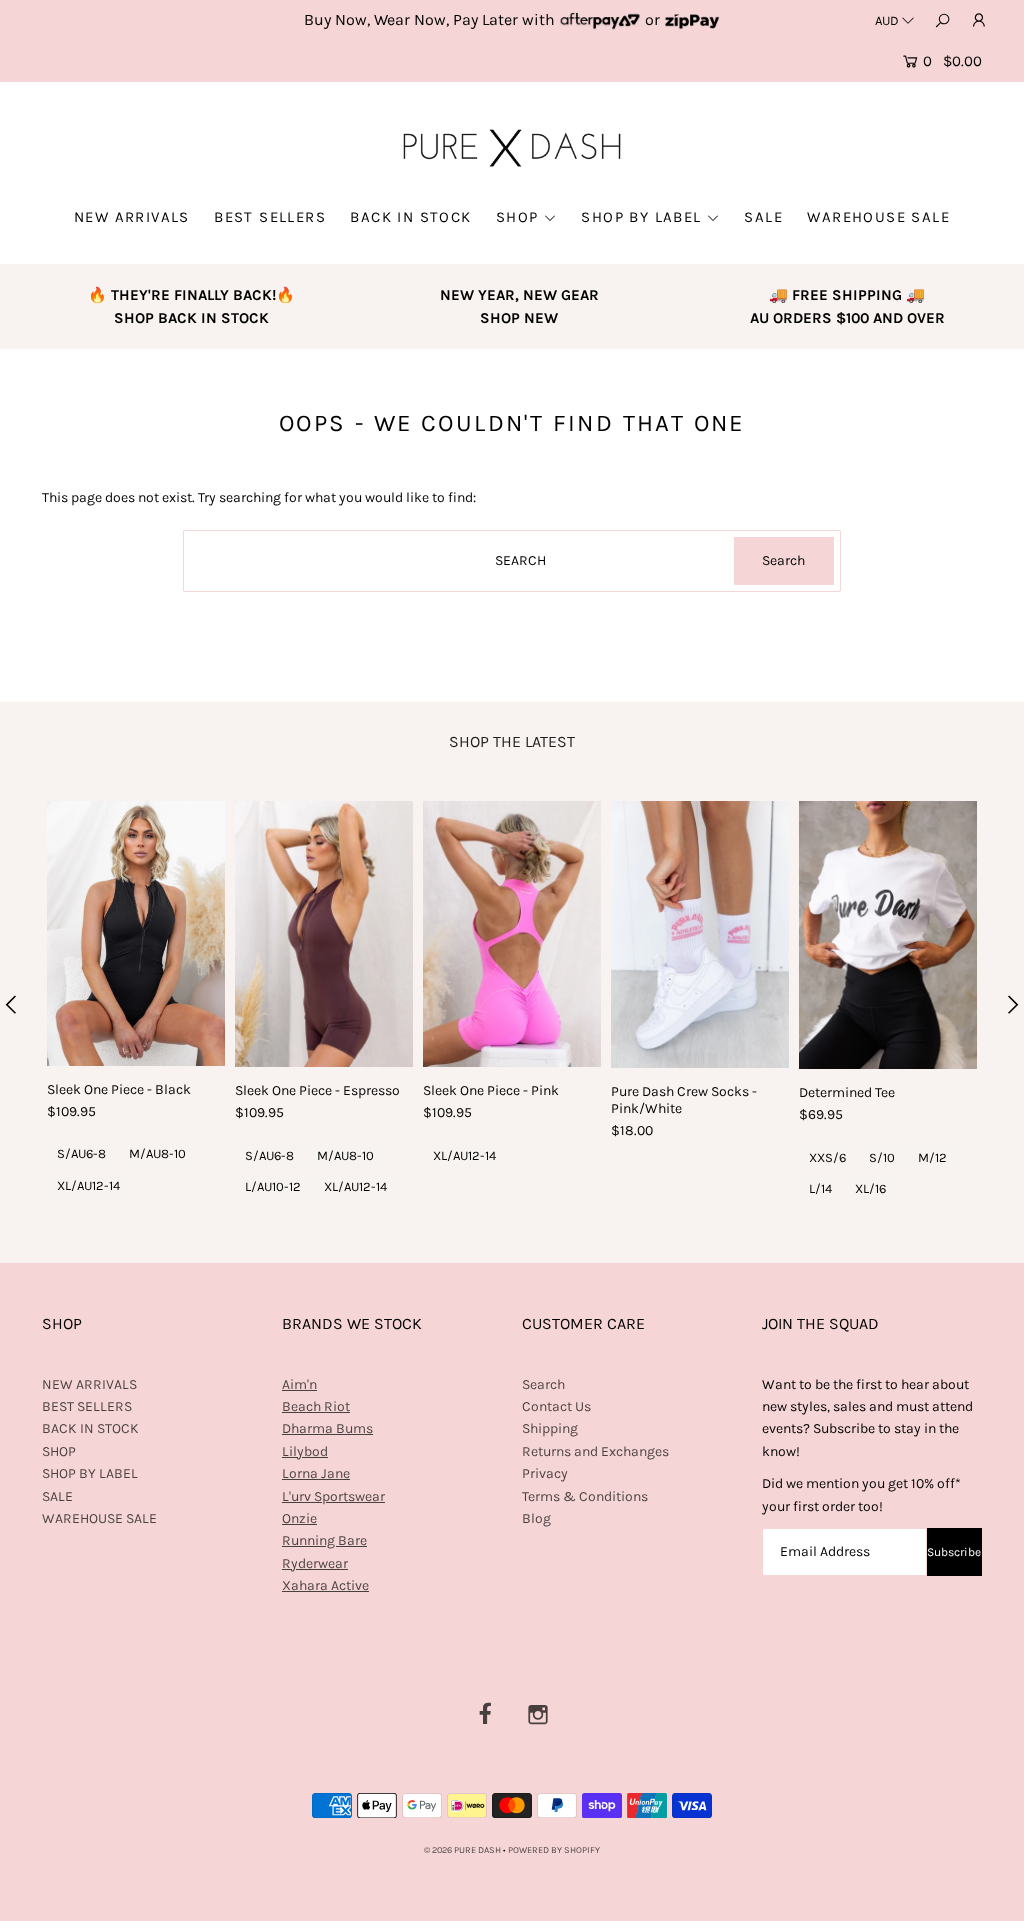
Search (543, 1384)
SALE (763, 217)
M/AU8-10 (157, 1153)
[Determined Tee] (888, 935)
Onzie (299, 1518)
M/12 (932, 1157)
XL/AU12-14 (88, 1185)
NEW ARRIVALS (132, 217)
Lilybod (305, 1451)
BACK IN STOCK (410, 217)
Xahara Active (325, 1585)
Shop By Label (641, 217)
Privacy (545, 1473)
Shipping (550, 1428)
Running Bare (324, 1540)
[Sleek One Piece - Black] (136, 933)
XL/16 (870, 1188)
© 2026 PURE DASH (463, 1850)
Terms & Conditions (585, 1496)
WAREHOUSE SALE (878, 217)
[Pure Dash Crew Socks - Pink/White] (700, 934)
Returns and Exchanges (595, 1451)
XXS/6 (827, 1157)
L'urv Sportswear (333, 1496)
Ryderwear (315, 1563)
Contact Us (556, 1406)
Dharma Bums (327, 1428)
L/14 (820, 1188)
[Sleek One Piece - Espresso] (324, 934)
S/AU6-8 (81, 1153)
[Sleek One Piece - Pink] (512, 934)
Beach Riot (316, 1406)
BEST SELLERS (270, 217)
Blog (536, 1518)
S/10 (882, 1157)
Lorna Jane (316, 1473)
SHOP (517, 217)
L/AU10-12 (273, 1186)
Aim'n (299, 1384)
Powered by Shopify (554, 1850)
